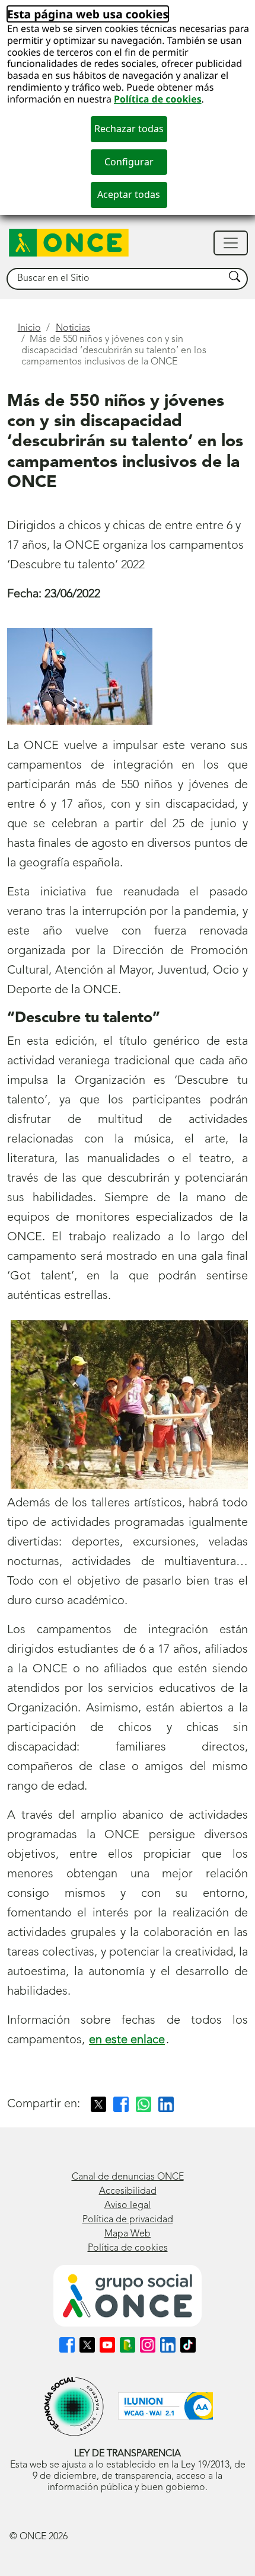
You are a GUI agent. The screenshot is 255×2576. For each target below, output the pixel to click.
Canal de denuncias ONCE (128, 2177)
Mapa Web (128, 2234)
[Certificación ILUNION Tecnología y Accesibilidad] (165, 2406)
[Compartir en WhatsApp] (144, 2104)
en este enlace (127, 2040)
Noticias (73, 328)
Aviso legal (128, 2206)
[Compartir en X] (98, 2104)
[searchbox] (116, 279)
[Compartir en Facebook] (121, 2104)
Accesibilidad (128, 2191)
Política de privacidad (128, 2220)
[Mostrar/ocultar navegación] (231, 243)
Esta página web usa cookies (88, 14)
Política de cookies (158, 99)
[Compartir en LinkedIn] (166, 2104)
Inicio (29, 328)
